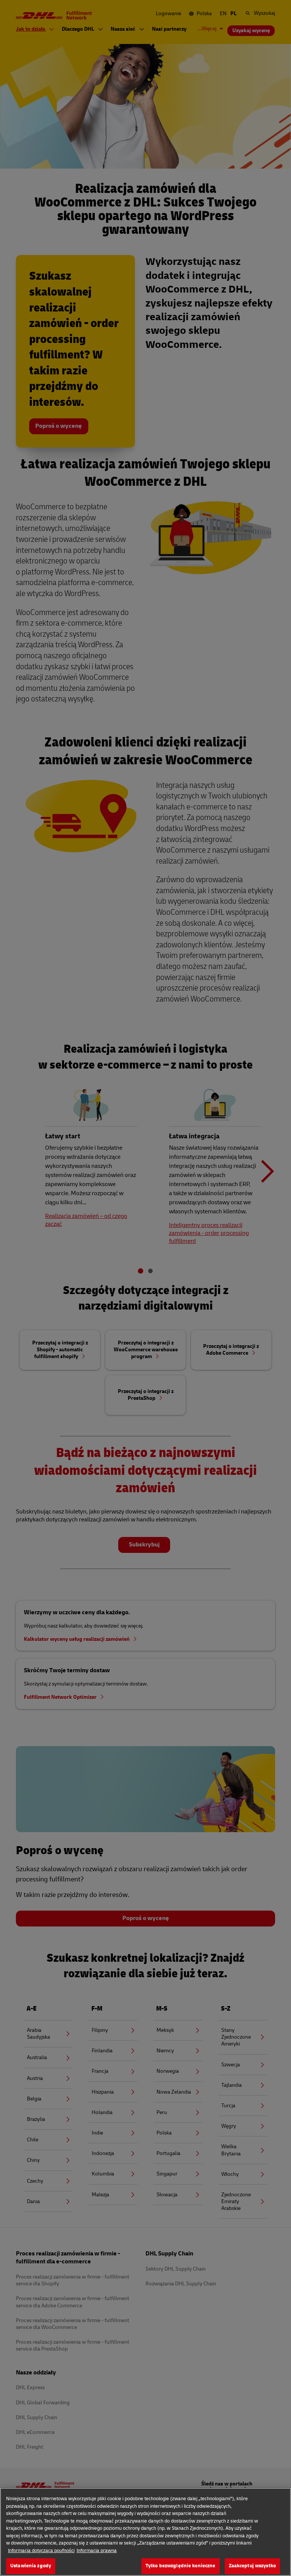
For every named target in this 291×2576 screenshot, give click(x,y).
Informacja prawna (97, 2551)
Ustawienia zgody (31, 2566)
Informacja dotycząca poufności (41, 2551)
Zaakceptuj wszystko (252, 2566)
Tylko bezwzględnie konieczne (181, 2566)
